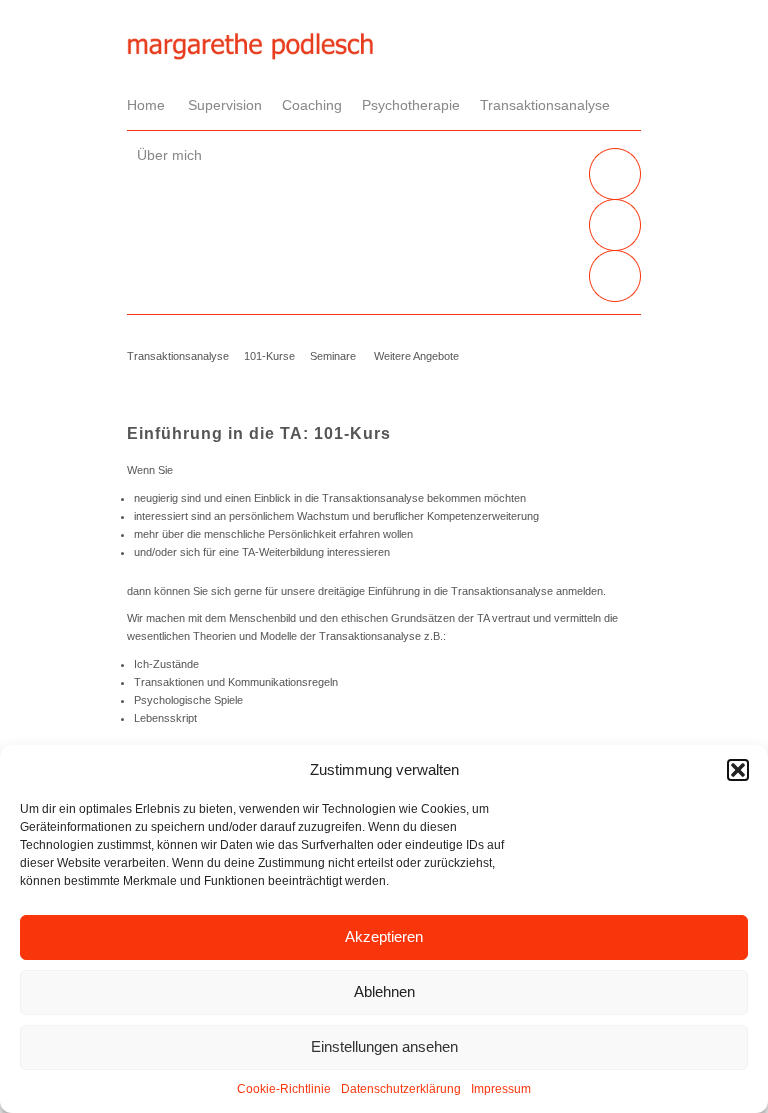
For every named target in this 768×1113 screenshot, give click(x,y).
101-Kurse (269, 356)
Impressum (501, 1089)
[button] (738, 770)
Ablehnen (384, 991)
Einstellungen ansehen (384, 1046)
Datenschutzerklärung (401, 1089)
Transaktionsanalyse (178, 356)
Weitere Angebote (416, 356)
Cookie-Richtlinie (284, 1089)
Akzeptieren (384, 936)
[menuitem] (152, 105)
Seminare (333, 356)
